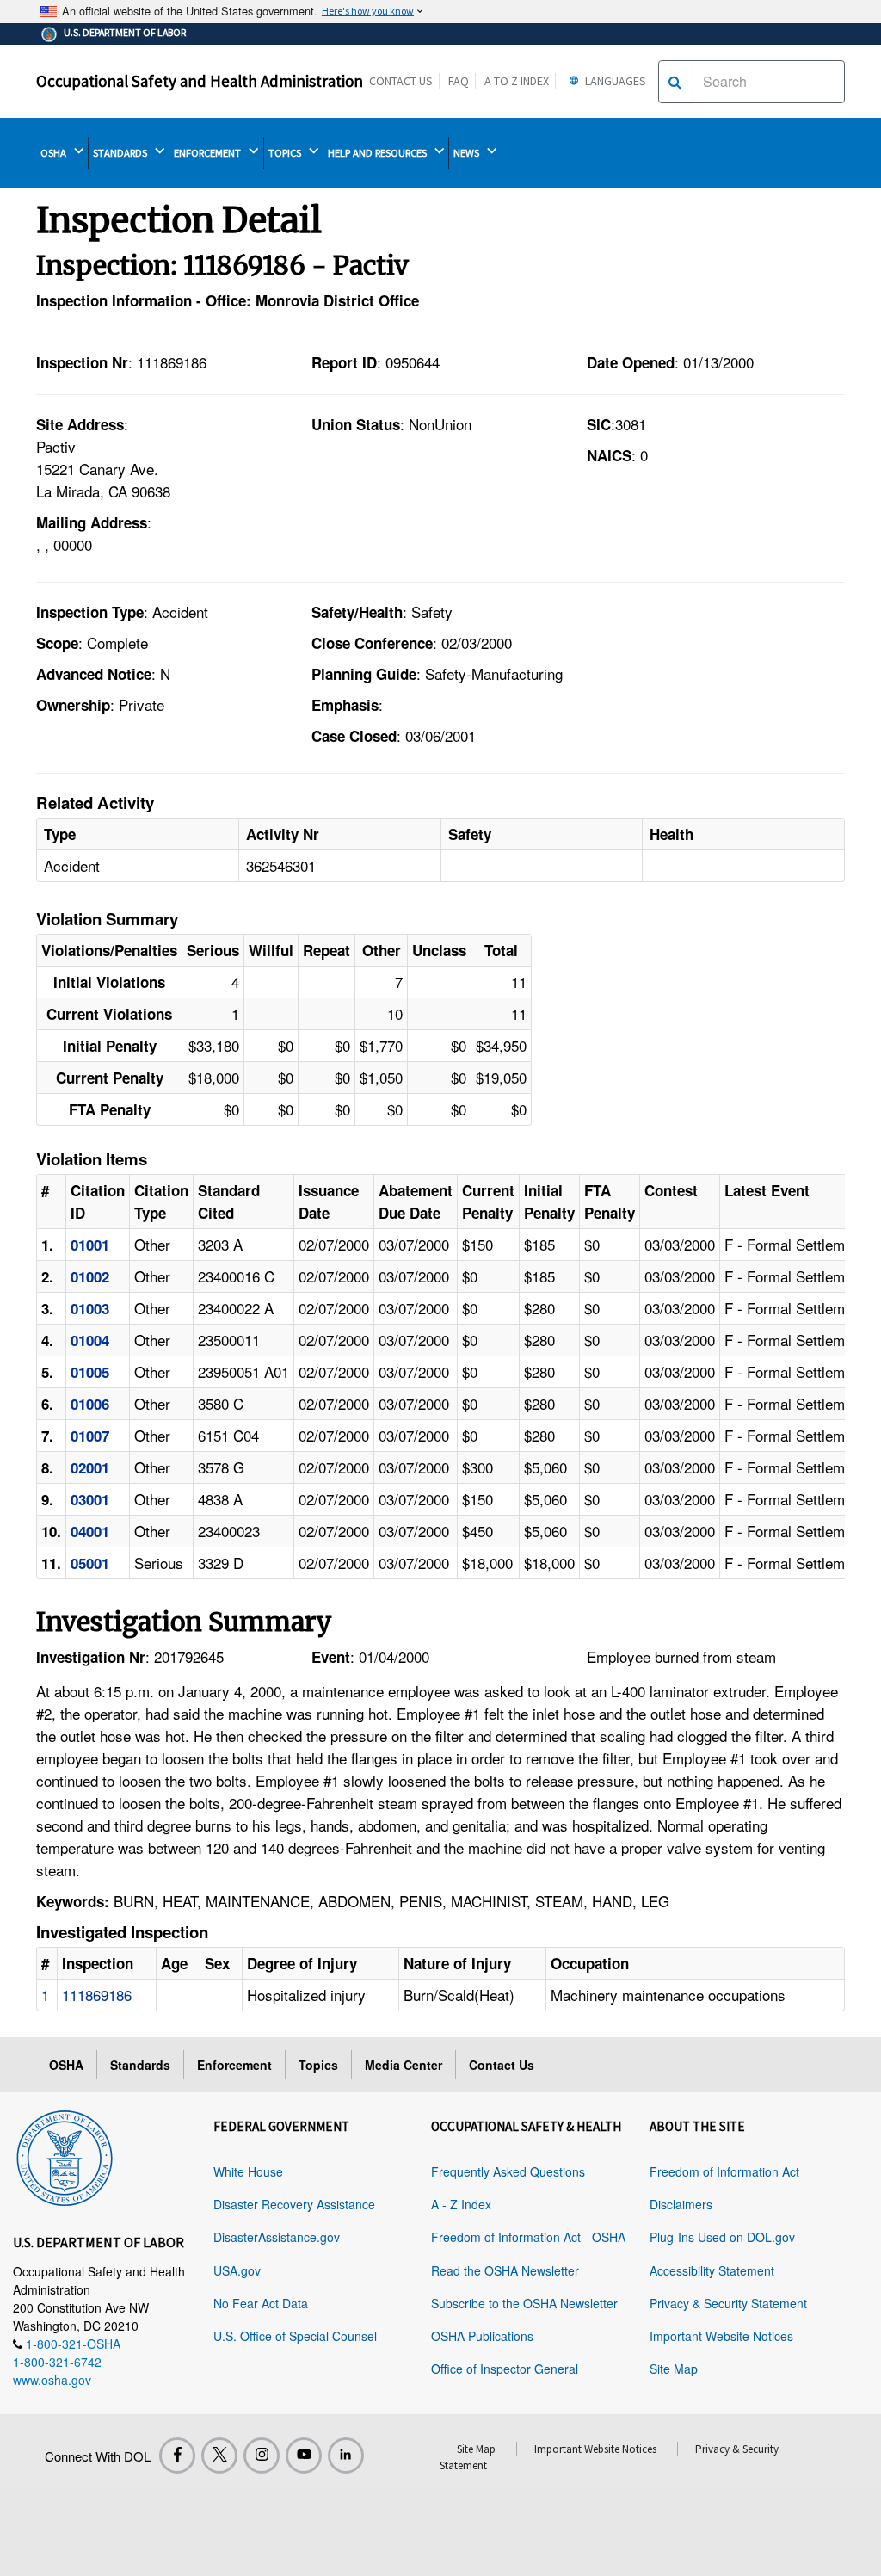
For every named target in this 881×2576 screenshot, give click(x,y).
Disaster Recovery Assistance (294, 2204)
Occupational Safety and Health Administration (200, 81)
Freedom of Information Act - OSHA (528, 2237)
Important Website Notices (721, 2336)
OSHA (55, 153)
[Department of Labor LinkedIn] (346, 2456)
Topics (318, 2065)
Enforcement (234, 2065)
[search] (675, 82)
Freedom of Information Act (724, 2171)
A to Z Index (517, 81)
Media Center (404, 2065)
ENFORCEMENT (209, 153)
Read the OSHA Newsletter (505, 2270)
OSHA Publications (482, 2336)
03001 (90, 1499)
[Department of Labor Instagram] (262, 2456)
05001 (90, 1563)
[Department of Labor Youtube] (304, 2456)
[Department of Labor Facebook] (177, 2456)
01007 (90, 1436)
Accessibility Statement (712, 2270)
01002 (90, 1276)
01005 (90, 1372)
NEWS (468, 153)
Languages (614, 81)
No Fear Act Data (261, 2303)
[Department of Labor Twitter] (219, 2456)
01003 (90, 1308)
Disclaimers (681, 2204)
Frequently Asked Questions (508, 2171)
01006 (90, 1404)
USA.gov (237, 2270)
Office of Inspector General (505, 2369)
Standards (140, 2065)
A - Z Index (461, 2204)
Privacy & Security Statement (728, 2303)
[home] (65, 2155)
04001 (90, 1531)
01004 (90, 1340)
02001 (90, 1467)
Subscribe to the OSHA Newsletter (524, 2303)
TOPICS (286, 153)
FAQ (459, 81)
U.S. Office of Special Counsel (295, 2336)
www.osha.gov (52, 2380)
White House (248, 2171)
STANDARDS (121, 153)
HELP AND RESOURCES (379, 153)
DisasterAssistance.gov (277, 2237)
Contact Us (401, 81)
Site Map (674, 2369)
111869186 (97, 1995)
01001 (90, 1245)
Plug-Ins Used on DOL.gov (722, 2237)
